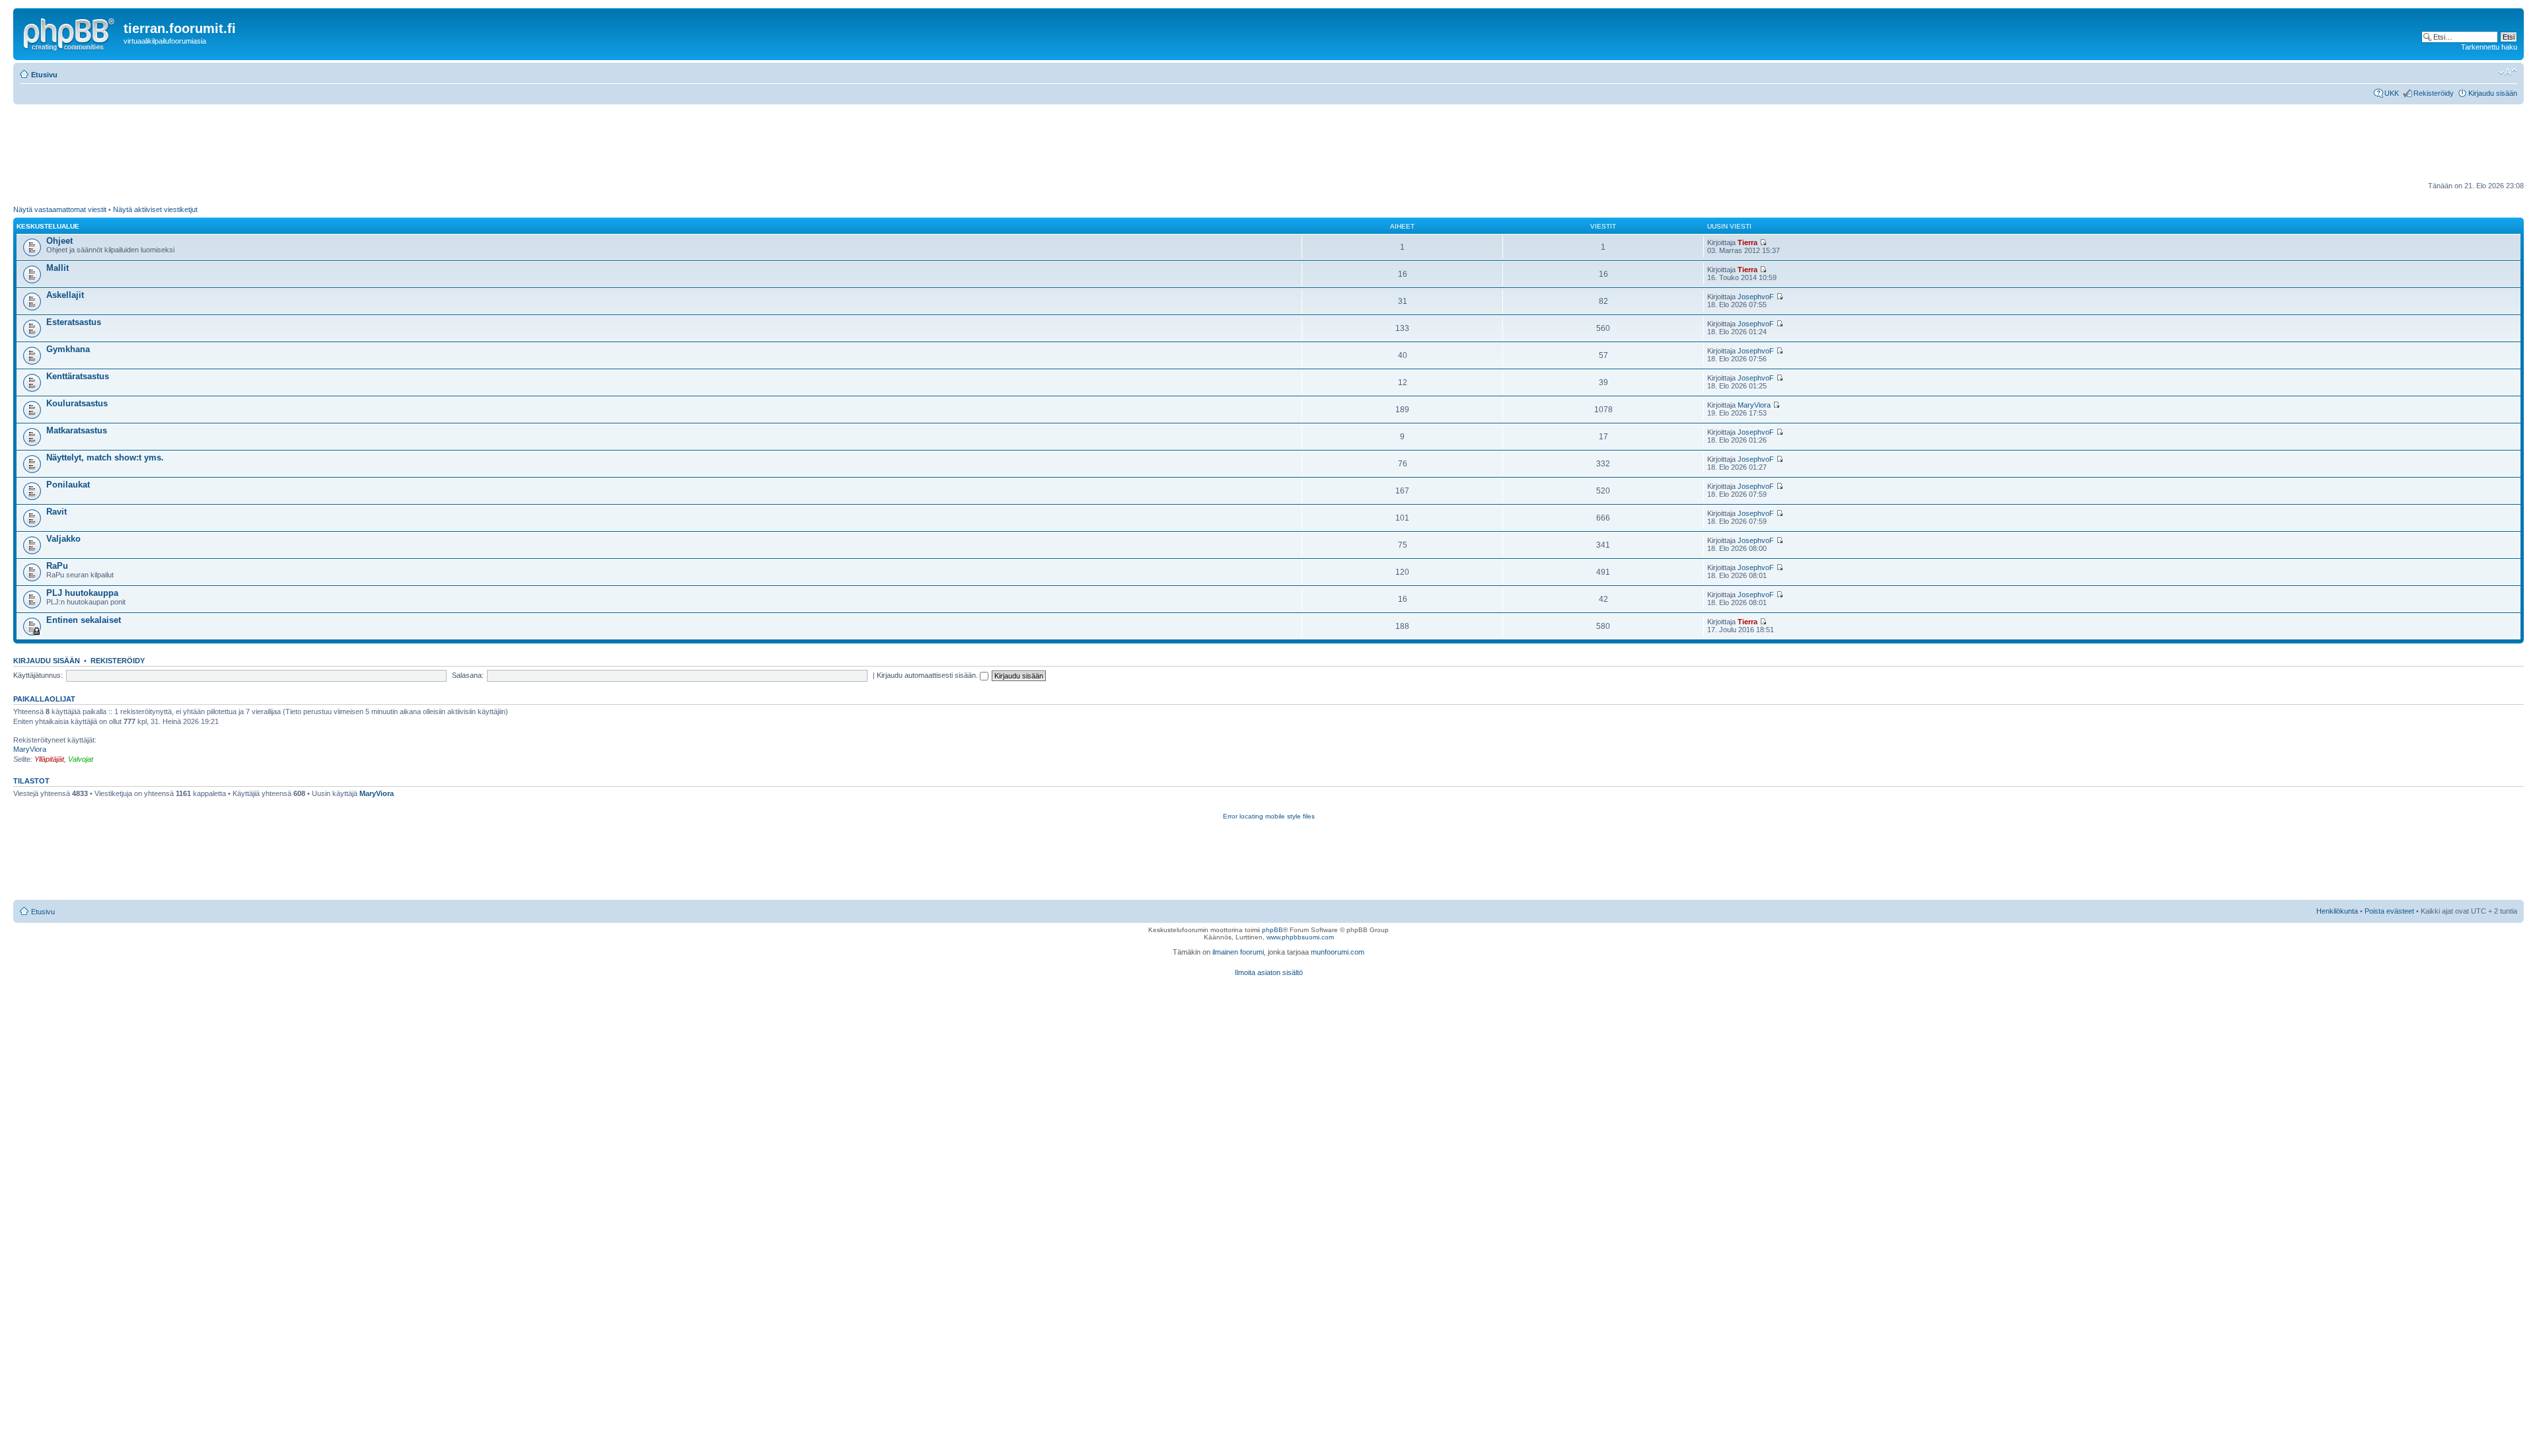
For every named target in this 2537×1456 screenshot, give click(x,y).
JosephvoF (1756, 297)
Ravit (56, 512)
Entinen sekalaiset (84, 620)
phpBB (1272, 930)
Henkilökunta (2337, 911)
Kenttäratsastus (78, 376)
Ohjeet (59, 241)
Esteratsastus (74, 322)
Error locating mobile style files (1269, 816)
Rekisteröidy (2434, 93)
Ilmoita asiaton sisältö (1269, 972)
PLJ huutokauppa (82, 593)
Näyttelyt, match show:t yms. (105, 457)
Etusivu (44, 75)
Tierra (1747, 242)
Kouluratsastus (77, 403)
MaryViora (1754, 405)
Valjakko (63, 539)
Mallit (57, 268)
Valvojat (81, 759)
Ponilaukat (68, 485)
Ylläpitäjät (49, 759)
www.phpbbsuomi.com (1300, 937)
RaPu (57, 566)
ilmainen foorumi (1238, 952)
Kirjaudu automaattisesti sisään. (928, 675)
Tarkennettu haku (2489, 47)
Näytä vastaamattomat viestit (60, 209)
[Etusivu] (70, 32)
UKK (2392, 93)
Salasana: (468, 675)
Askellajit (65, 295)
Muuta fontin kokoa (2508, 72)
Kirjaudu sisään (2493, 93)
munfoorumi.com (1338, 952)
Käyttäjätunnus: (38, 675)
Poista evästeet (2389, 911)
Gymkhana (68, 349)
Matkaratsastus (77, 430)
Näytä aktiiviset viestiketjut (155, 209)
